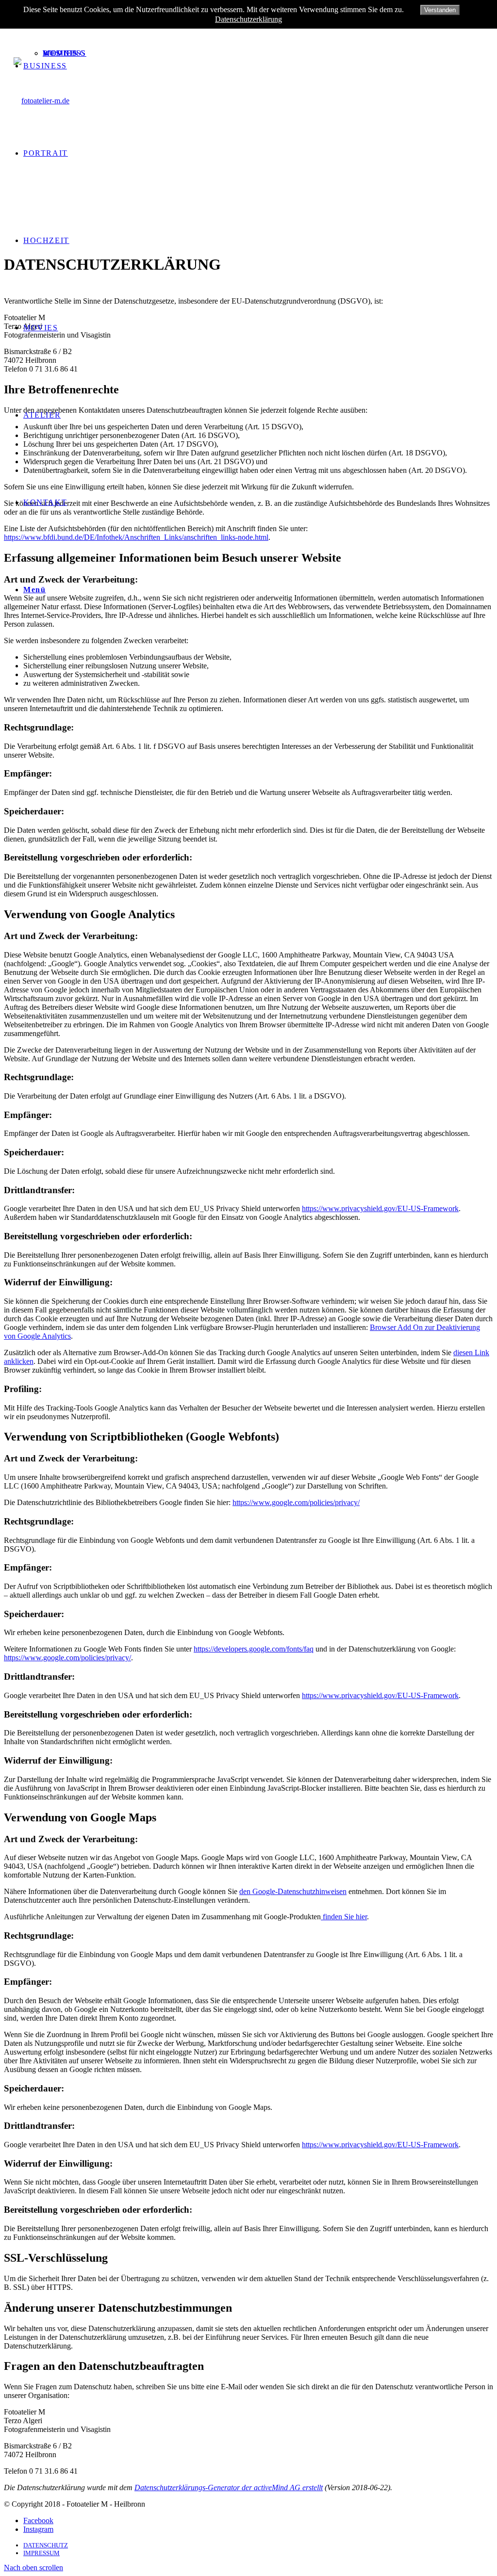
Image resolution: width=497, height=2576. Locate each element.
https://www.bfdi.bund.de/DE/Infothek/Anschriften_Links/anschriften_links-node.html (136, 537)
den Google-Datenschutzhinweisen (293, 1891)
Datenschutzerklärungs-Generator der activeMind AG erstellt (229, 2487)
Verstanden (440, 10)
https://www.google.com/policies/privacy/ (296, 1502)
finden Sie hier (344, 1917)
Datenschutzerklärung (248, 19)
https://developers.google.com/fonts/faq (254, 1649)
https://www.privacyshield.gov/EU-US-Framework (380, 1208)
